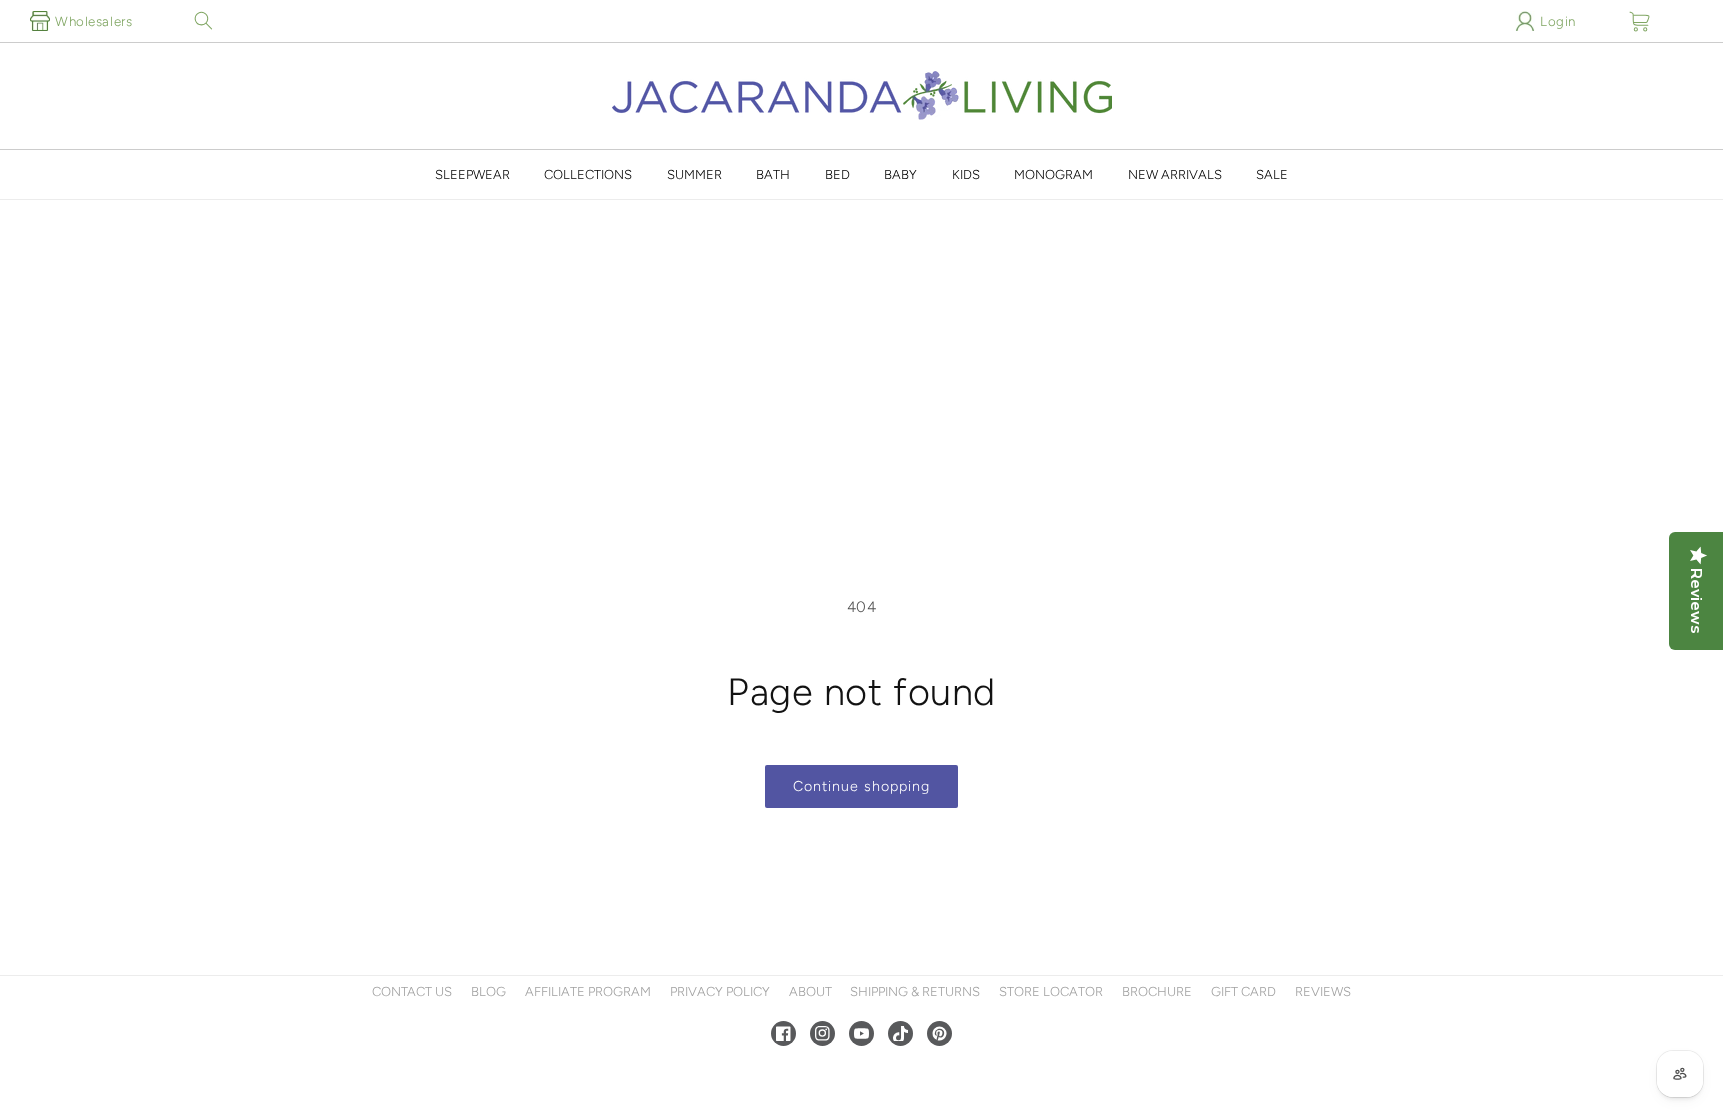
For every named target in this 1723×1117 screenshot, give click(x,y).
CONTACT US (412, 991)
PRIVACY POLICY (720, 991)
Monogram (1053, 174)
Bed (837, 174)
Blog (488, 991)
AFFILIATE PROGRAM (588, 991)
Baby (900, 174)
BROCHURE (1157, 991)
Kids (966, 174)
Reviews (1323, 991)
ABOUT (810, 991)
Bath (773, 174)
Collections (588, 174)
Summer (694, 174)
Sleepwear (472, 174)
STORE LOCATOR (1051, 991)
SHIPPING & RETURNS (915, 991)
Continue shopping (861, 786)
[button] (203, 21)
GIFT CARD (1243, 991)
